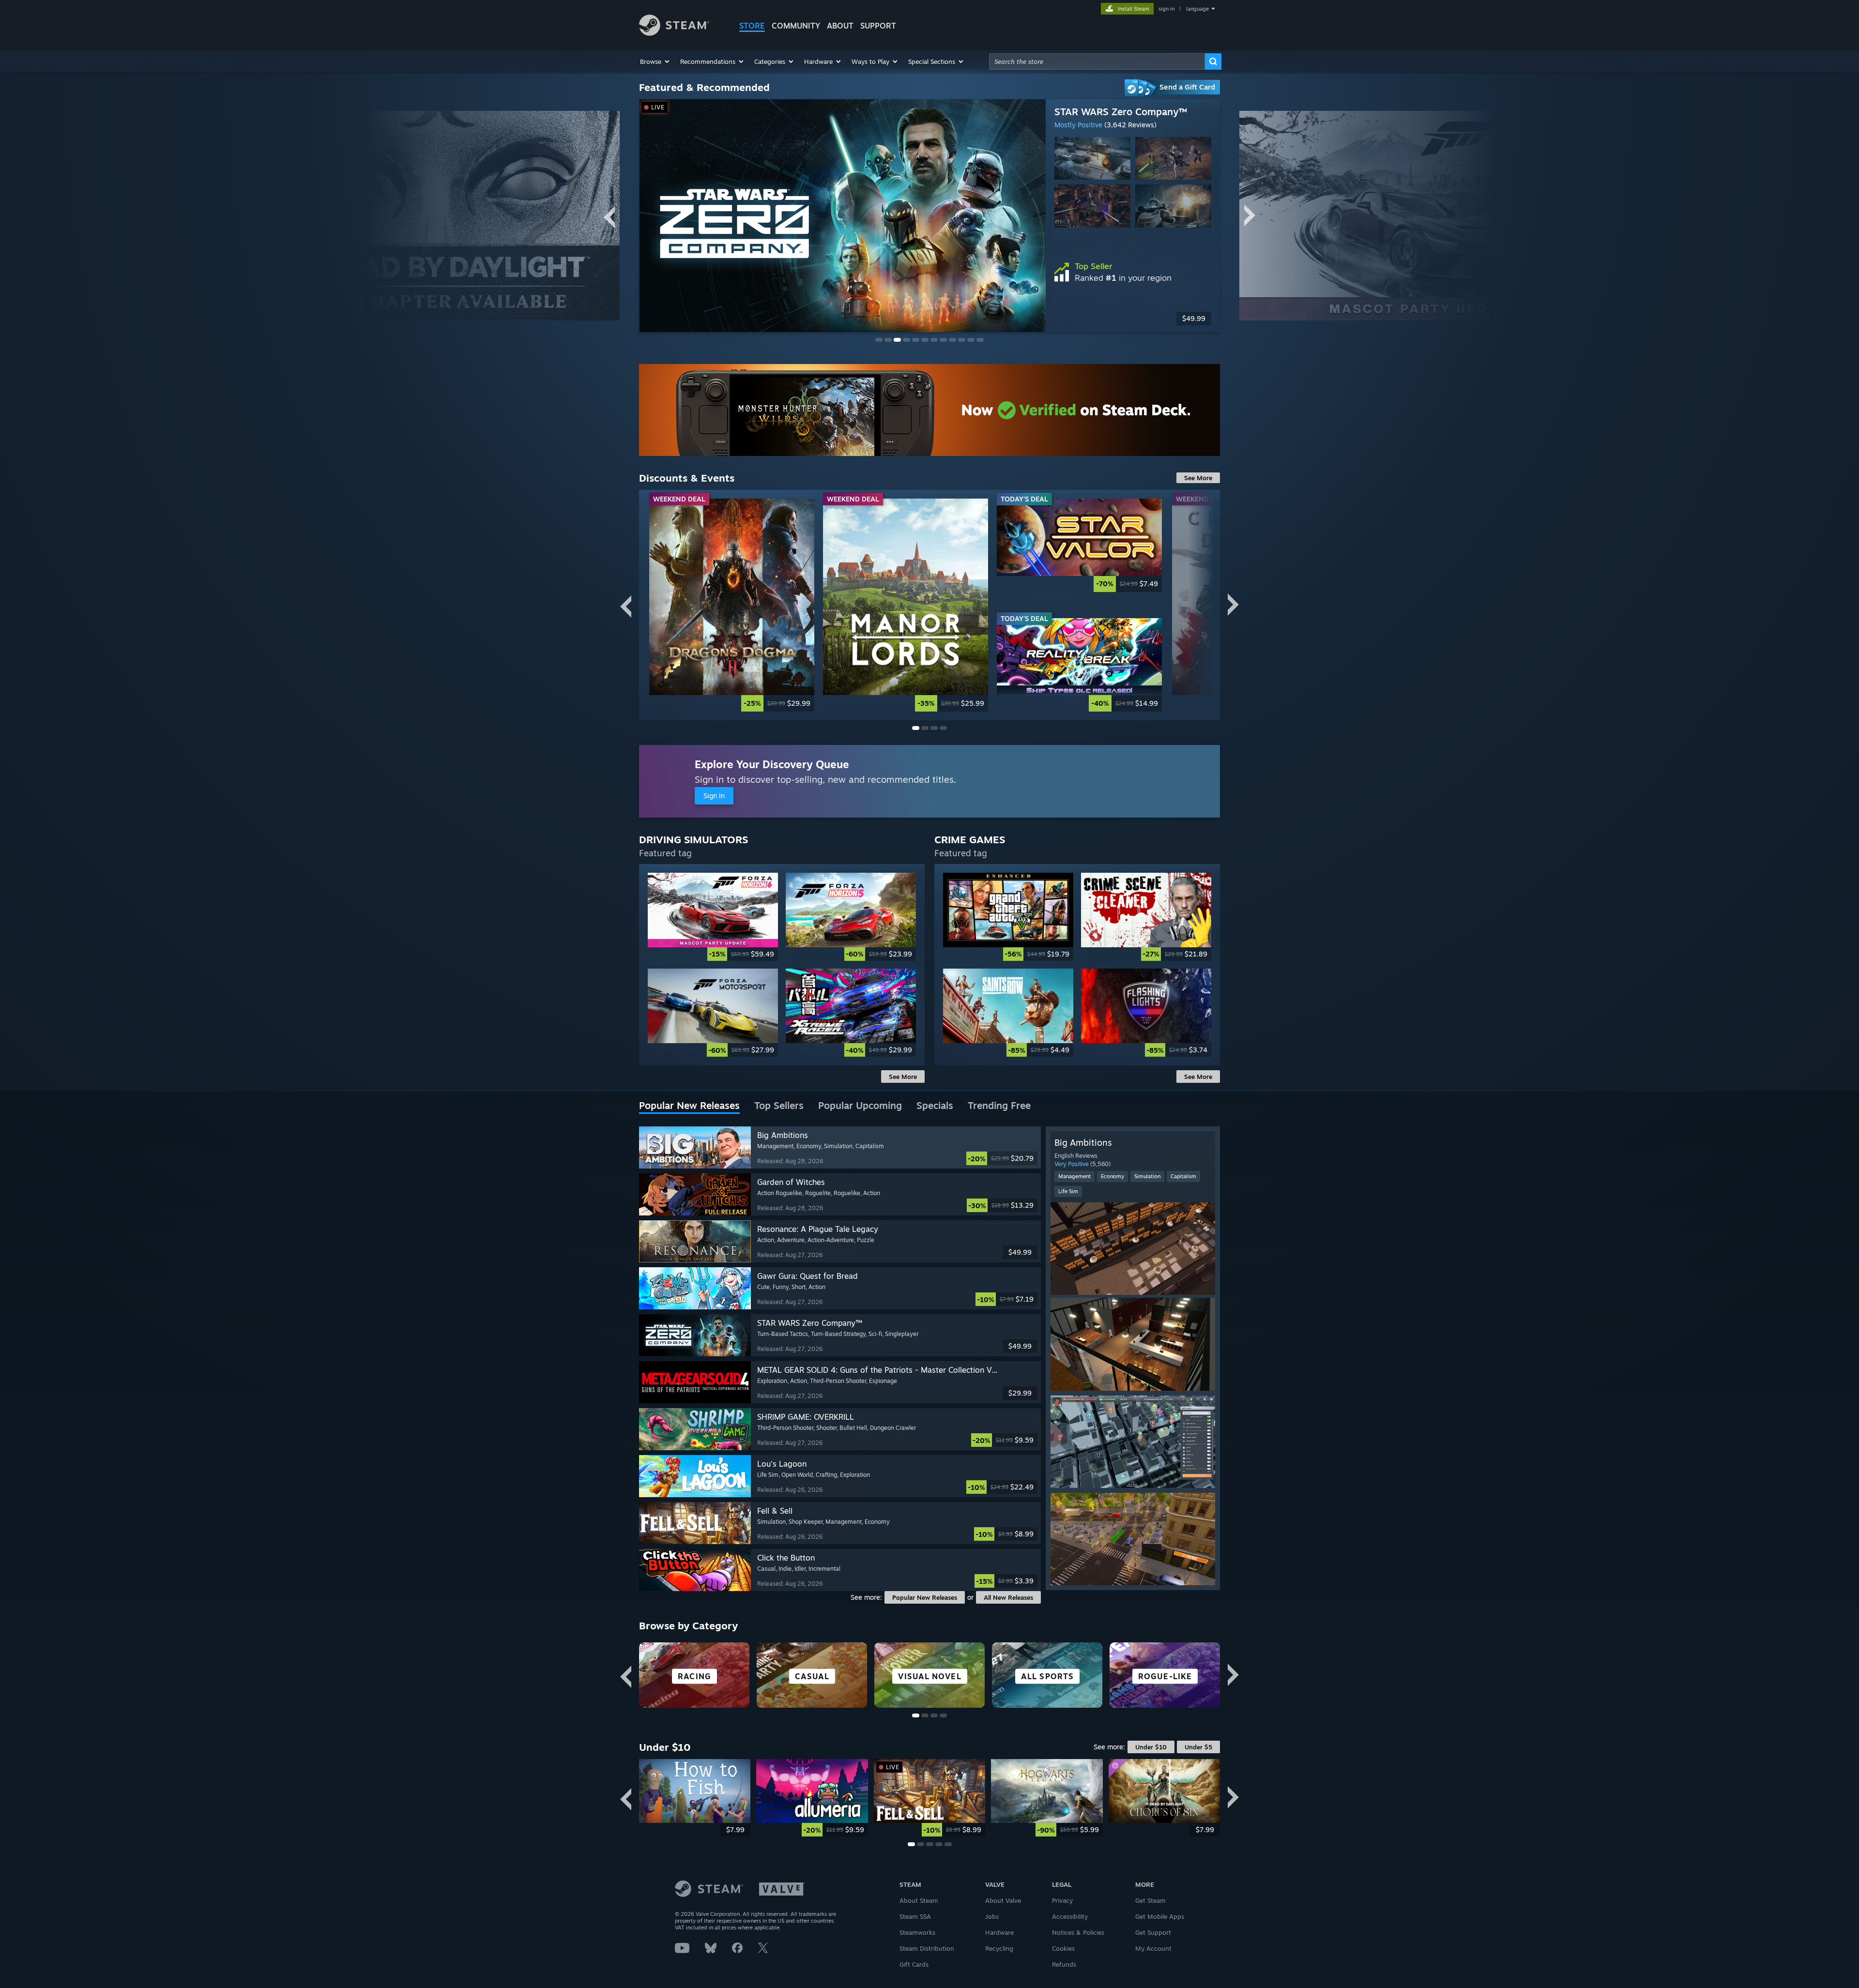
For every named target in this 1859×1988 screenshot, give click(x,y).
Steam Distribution (927, 1948)
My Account (1153, 1948)
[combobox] (1097, 61)
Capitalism (1183, 1176)
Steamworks (917, 1932)
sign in (1166, 9)
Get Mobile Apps (1160, 1916)
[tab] (689, 1106)
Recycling (999, 1948)
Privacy (1062, 1900)
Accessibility (1070, 1916)
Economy (1112, 1176)
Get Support (1153, 1932)
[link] (732, 605)
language (1197, 9)
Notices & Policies (1078, 1932)
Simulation (1147, 1176)
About (840, 26)
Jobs (992, 1916)
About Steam (919, 1900)
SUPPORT (878, 26)
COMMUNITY (796, 26)
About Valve (1003, 1900)
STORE (752, 26)
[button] (655, 61)
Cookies (1063, 1948)
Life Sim (1068, 1191)
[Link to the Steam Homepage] (674, 33)
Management (1074, 1176)
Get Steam (1150, 1900)
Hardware (999, 1932)
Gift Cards (914, 1964)
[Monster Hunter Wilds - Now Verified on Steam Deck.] (929, 410)
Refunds (1064, 1964)
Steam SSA (915, 1916)
